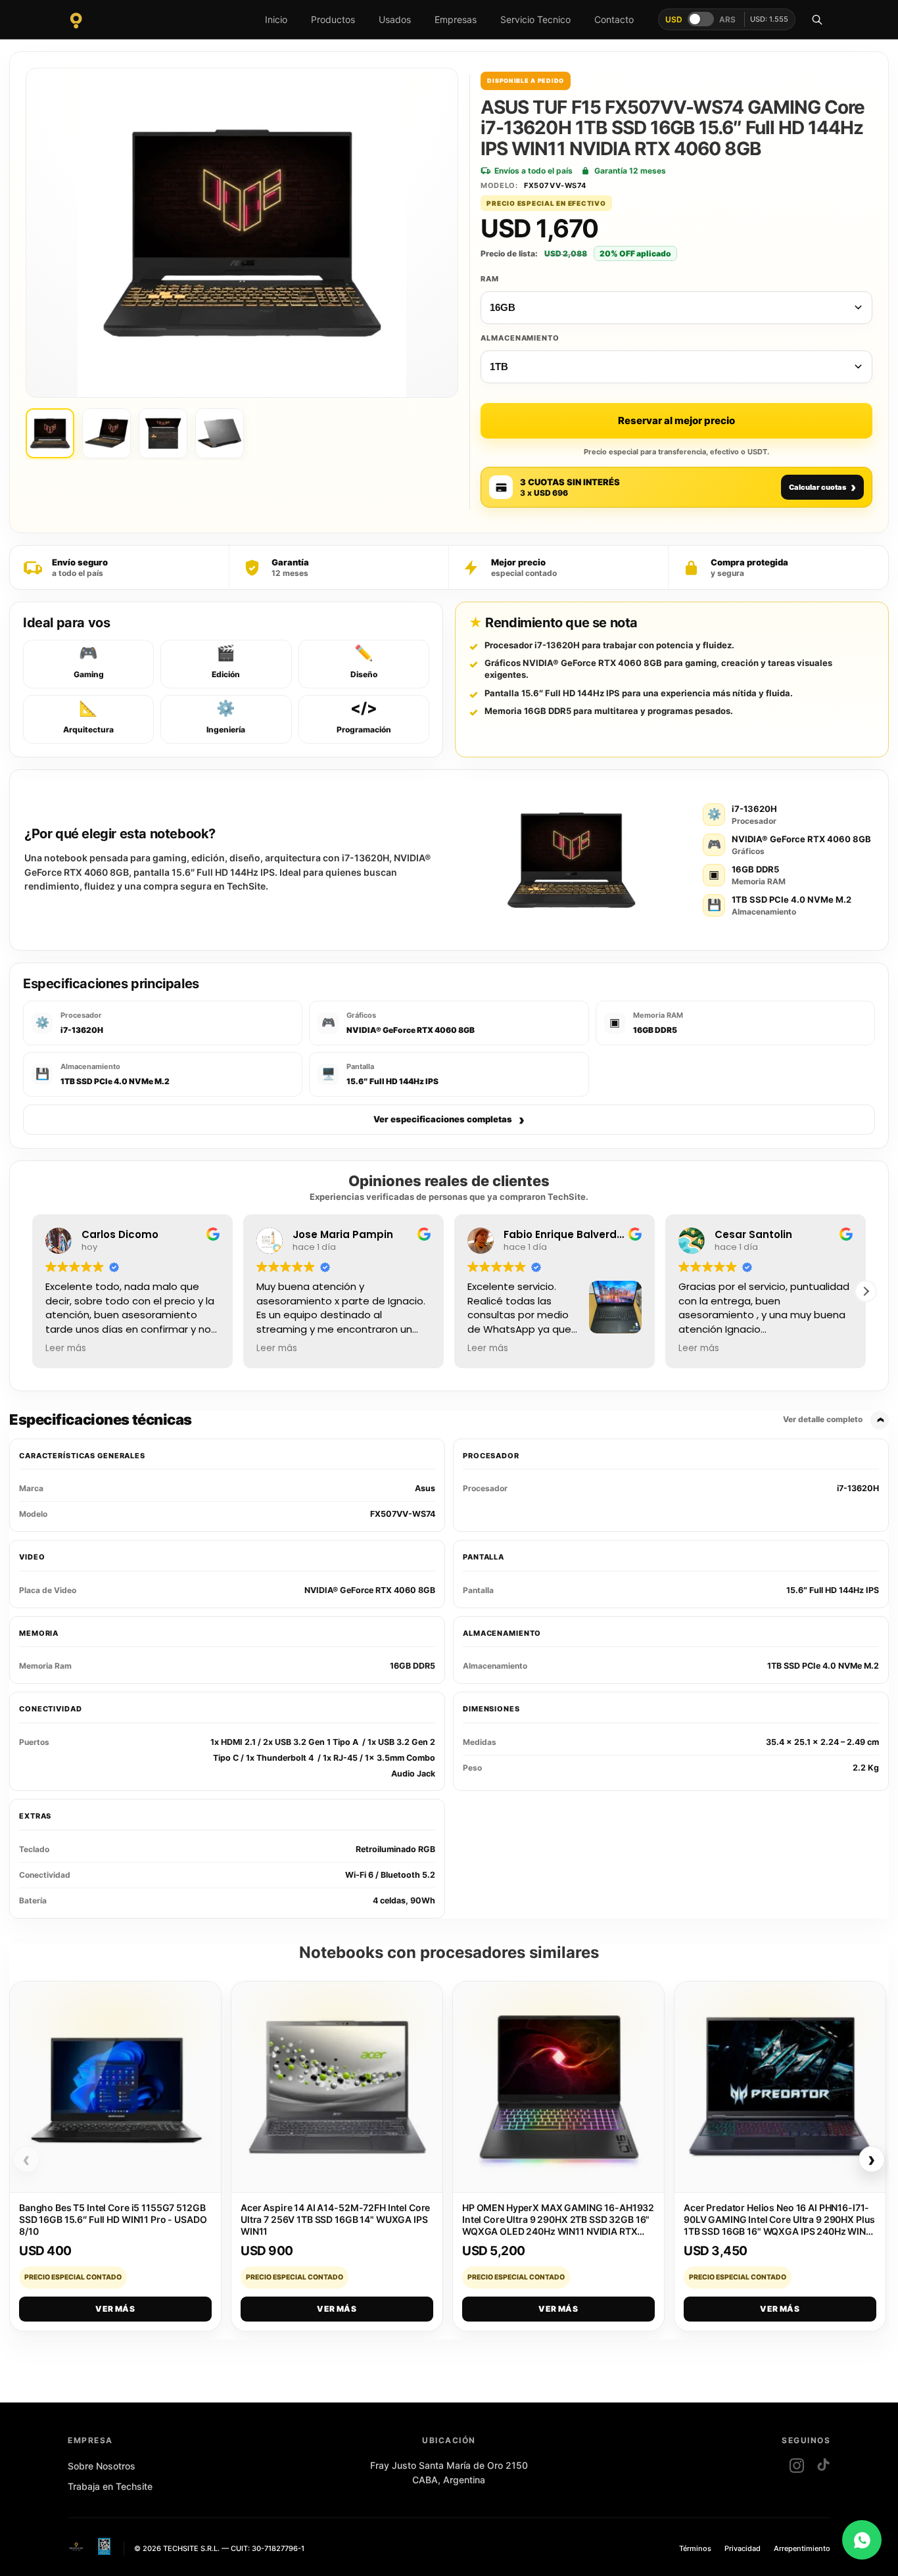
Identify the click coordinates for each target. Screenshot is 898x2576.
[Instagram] (797, 2466)
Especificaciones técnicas (436, 1419)
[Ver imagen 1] (50, 433)
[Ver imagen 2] (106, 433)
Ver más (115, 2309)
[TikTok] (823, 2466)
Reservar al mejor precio (676, 420)
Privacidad (743, 2548)
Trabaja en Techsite (110, 2486)
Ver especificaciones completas (449, 1120)
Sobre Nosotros (102, 2466)
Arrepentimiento (802, 2548)
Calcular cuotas (822, 487)
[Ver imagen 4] (220, 433)
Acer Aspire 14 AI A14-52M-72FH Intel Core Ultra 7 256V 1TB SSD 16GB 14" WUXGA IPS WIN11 (335, 2219)
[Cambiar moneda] (701, 19)
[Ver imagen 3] (163, 433)
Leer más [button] (66, 1348)
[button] (866, 1291)
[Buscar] (817, 20)
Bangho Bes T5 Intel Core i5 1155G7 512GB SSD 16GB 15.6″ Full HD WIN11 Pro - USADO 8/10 (113, 2219)
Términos (695, 2548)
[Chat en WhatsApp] (862, 2540)
